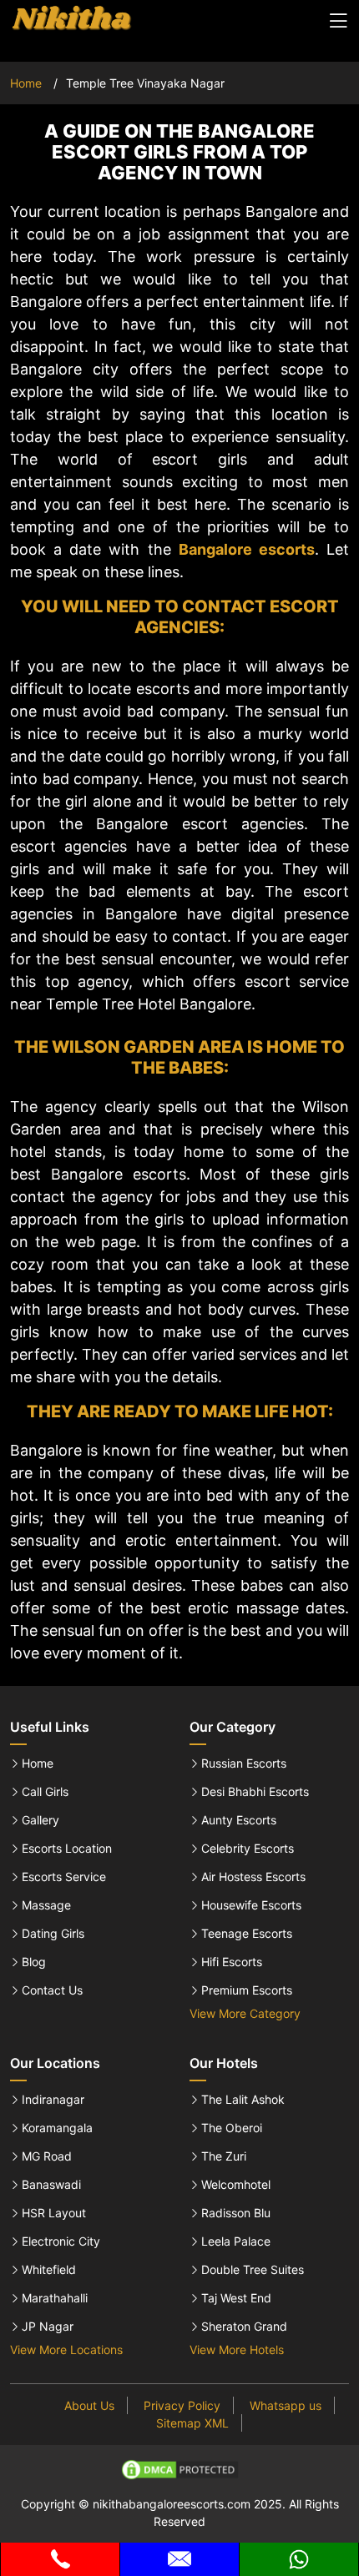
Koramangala (57, 2128)
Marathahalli (55, 2298)
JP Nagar (48, 2327)
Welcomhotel (236, 2185)
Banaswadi (51, 2185)
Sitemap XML (192, 2423)
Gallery (40, 1820)
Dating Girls (53, 1934)
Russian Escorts (244, 1763)
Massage (46, 1905)
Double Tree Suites (253, 2270)
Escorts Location (67, 1849)
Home (26, 83)
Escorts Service (64, 1877)
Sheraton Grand (244, 2327)
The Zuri (224, 2156)
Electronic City (61, 2241)
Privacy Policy (182, 2405)
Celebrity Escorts (248, 1849)
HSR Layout (54, 2213)
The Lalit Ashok (243, 2100)
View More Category (245, 2013)
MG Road (47, 2156)
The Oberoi (232, 2128)
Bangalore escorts (247, 549)
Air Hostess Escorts (253, 1877)
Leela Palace (236, 2241)
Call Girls (45, 1792)
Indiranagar (53, 2100)
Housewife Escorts (251, 1905)
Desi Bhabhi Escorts (255, 1792)
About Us (89, 2405)
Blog (34, 1962)
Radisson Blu (236, 2213)
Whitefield (49, 2270)
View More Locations (66, 2350)
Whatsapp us (286, 2405)
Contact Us (52, 1990)
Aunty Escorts (239, 1820)
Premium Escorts (247, 1990)
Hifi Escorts (232, 1962)
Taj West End (236, 2298)
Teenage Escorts (247, 1934)
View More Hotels (237, 2350)
